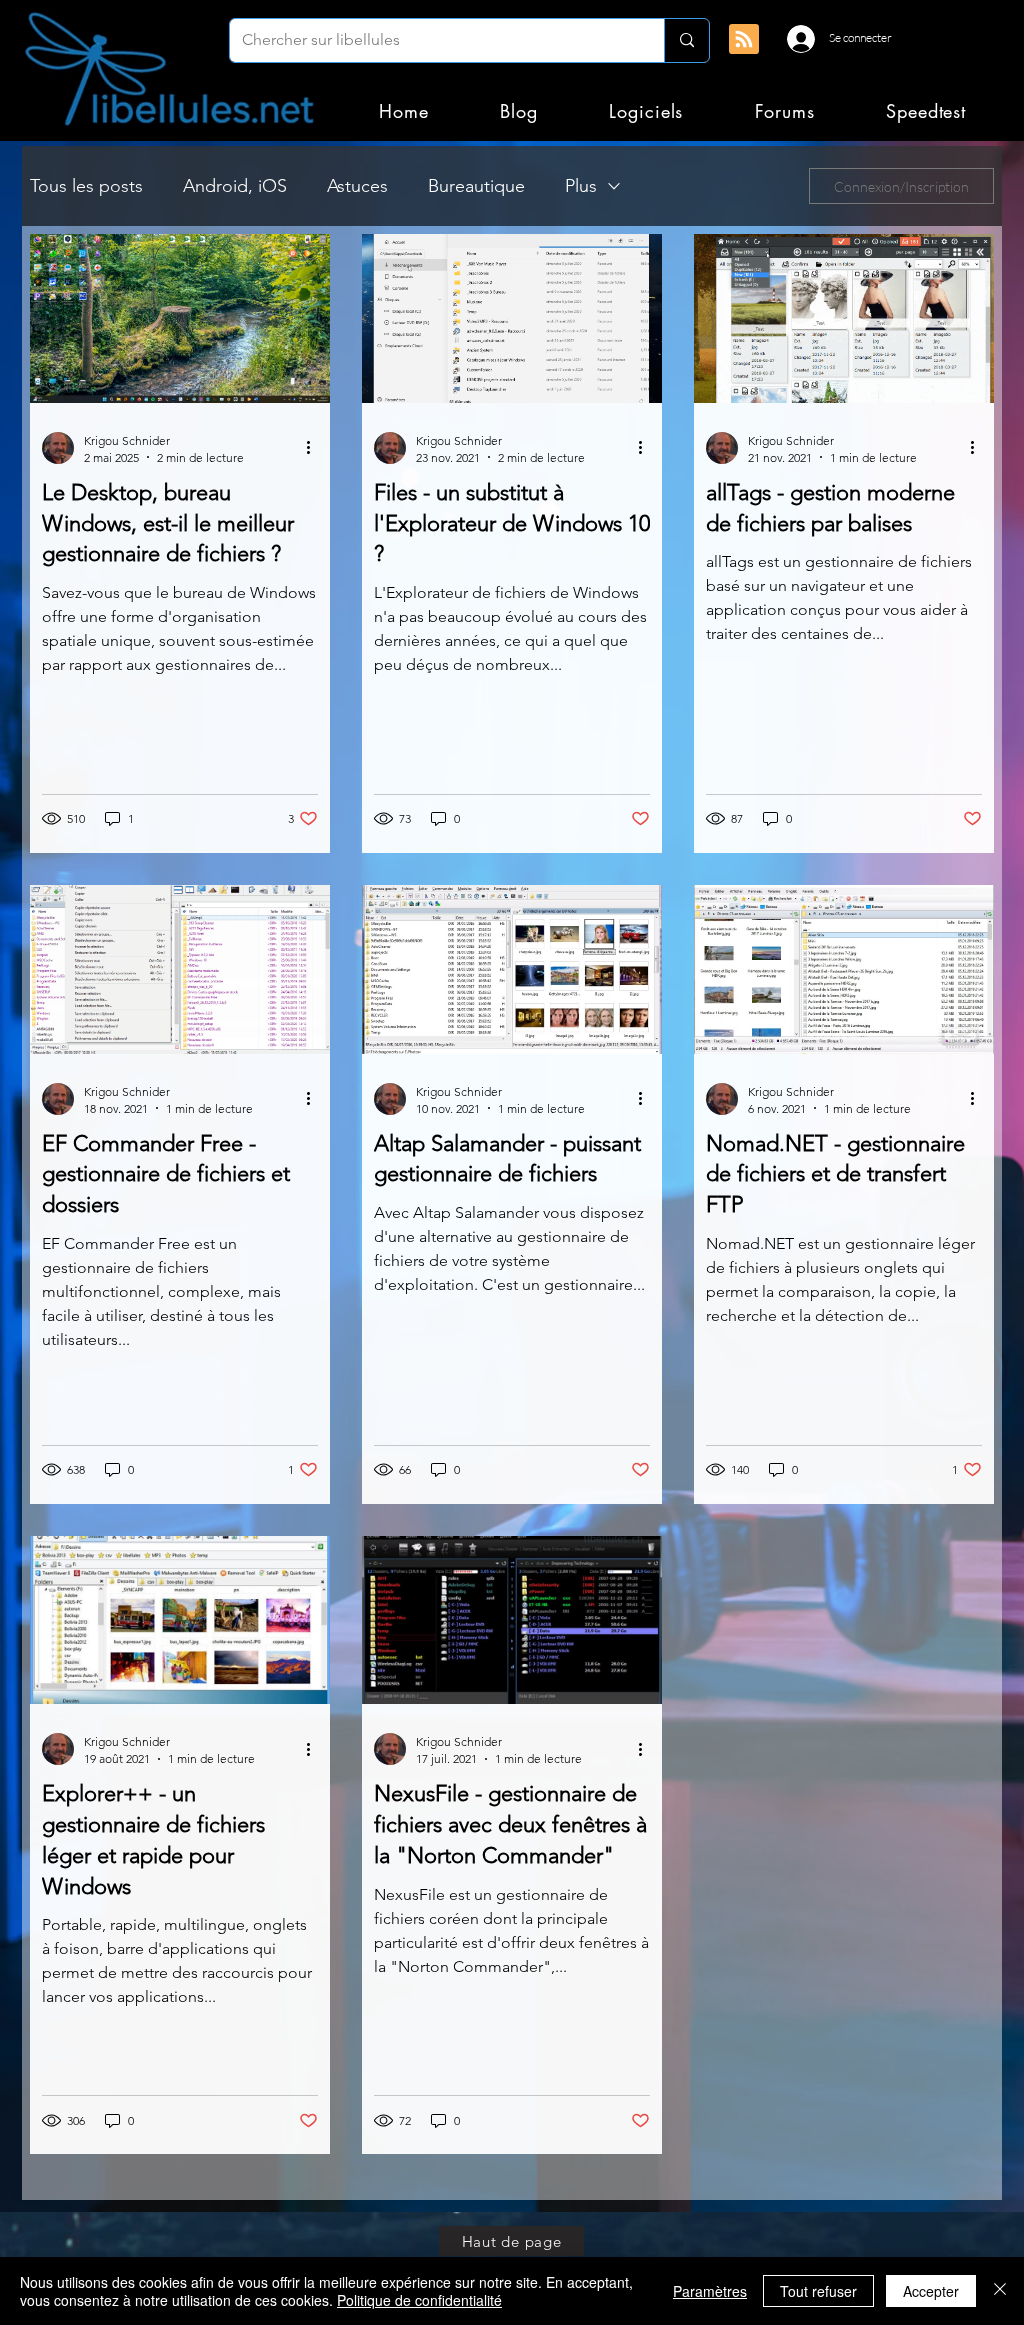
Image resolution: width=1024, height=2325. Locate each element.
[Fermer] (1000, 2291)
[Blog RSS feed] (744, 40)
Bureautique (476, 186)
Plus (581, 186)
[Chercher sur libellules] (686, 40)
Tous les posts (86, 186)
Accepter (931, 2291)
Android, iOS (235, 186)
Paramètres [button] (710, 2291)
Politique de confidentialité (419, 2300)
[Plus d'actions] (315, 448)
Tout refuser (818, 2291)
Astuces (357, 186)
